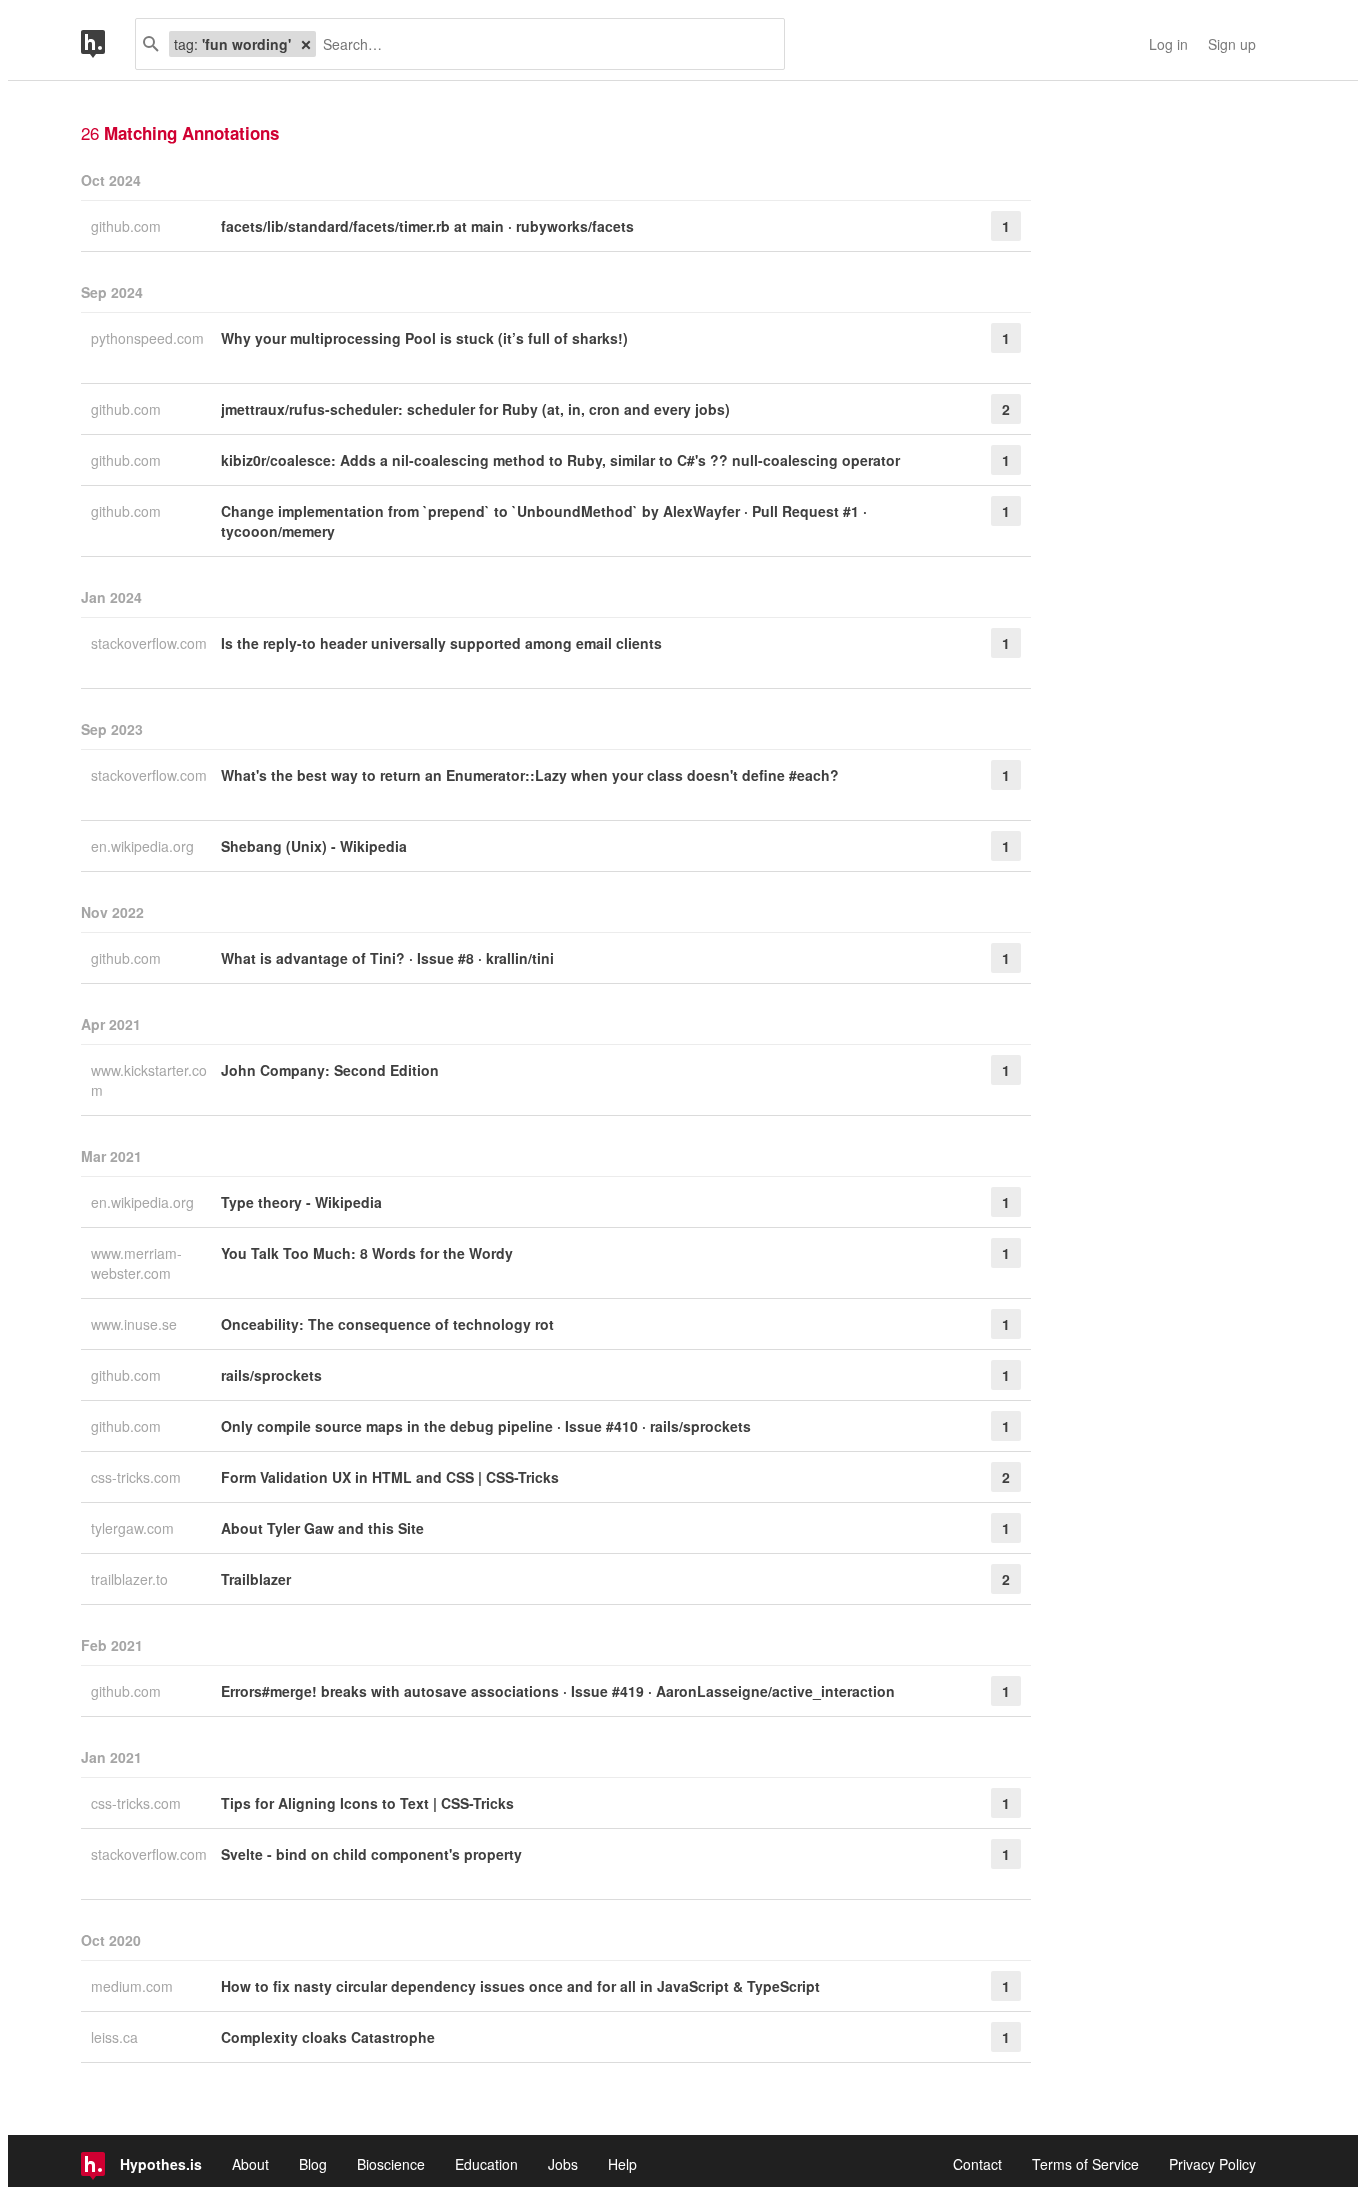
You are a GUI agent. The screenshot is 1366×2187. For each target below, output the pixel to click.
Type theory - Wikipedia (301, 1202)
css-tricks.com (138, 1477)
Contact (977, 2164)
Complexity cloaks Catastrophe (328, 2037)
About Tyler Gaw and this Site (322, 1528)
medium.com (134, 1986)
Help (622, 2164)
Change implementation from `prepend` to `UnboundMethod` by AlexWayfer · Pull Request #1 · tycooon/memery (544, 521)
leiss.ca (116, 2037)
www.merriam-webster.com (136, 1263)
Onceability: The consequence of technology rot (387, 1324)
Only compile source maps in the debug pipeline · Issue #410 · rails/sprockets (486, 1426)
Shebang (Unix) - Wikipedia (314, 846)
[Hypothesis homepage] (108, 44)
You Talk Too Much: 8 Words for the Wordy (367, 1253)
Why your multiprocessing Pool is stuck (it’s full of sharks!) (424, 338)
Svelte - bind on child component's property (371, 1854)
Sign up (1232, 44)
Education (486, 2164)
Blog (313, 2164)
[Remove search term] (306, 44)
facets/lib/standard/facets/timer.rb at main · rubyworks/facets (427, 226)
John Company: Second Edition (330, 1070)
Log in (1168, 44)
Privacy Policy (1212, 2164)
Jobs (563, 2164)
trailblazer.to (131, 1579)
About (250, 2164)
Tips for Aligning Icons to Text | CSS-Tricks (367, 1803)
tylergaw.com (134, 1528)
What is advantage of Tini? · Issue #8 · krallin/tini (387, 958)
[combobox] (542, 44)
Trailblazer (256, 1579)
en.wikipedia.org (144, 846)
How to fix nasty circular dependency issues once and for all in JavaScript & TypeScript (520, 1986)
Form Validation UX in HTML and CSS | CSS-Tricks (390, 1477)
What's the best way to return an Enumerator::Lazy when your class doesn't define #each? (530, 775)
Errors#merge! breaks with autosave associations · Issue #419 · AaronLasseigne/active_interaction (558, 1691)
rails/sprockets (271, 1375)
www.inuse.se (136, 1324)
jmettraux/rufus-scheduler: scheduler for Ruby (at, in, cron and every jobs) (475, 409)
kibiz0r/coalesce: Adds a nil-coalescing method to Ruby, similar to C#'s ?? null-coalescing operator (560, 460)
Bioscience (391, 2164)
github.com (128, 226)
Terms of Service (1085, 2164)
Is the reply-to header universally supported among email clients (441, 643)
